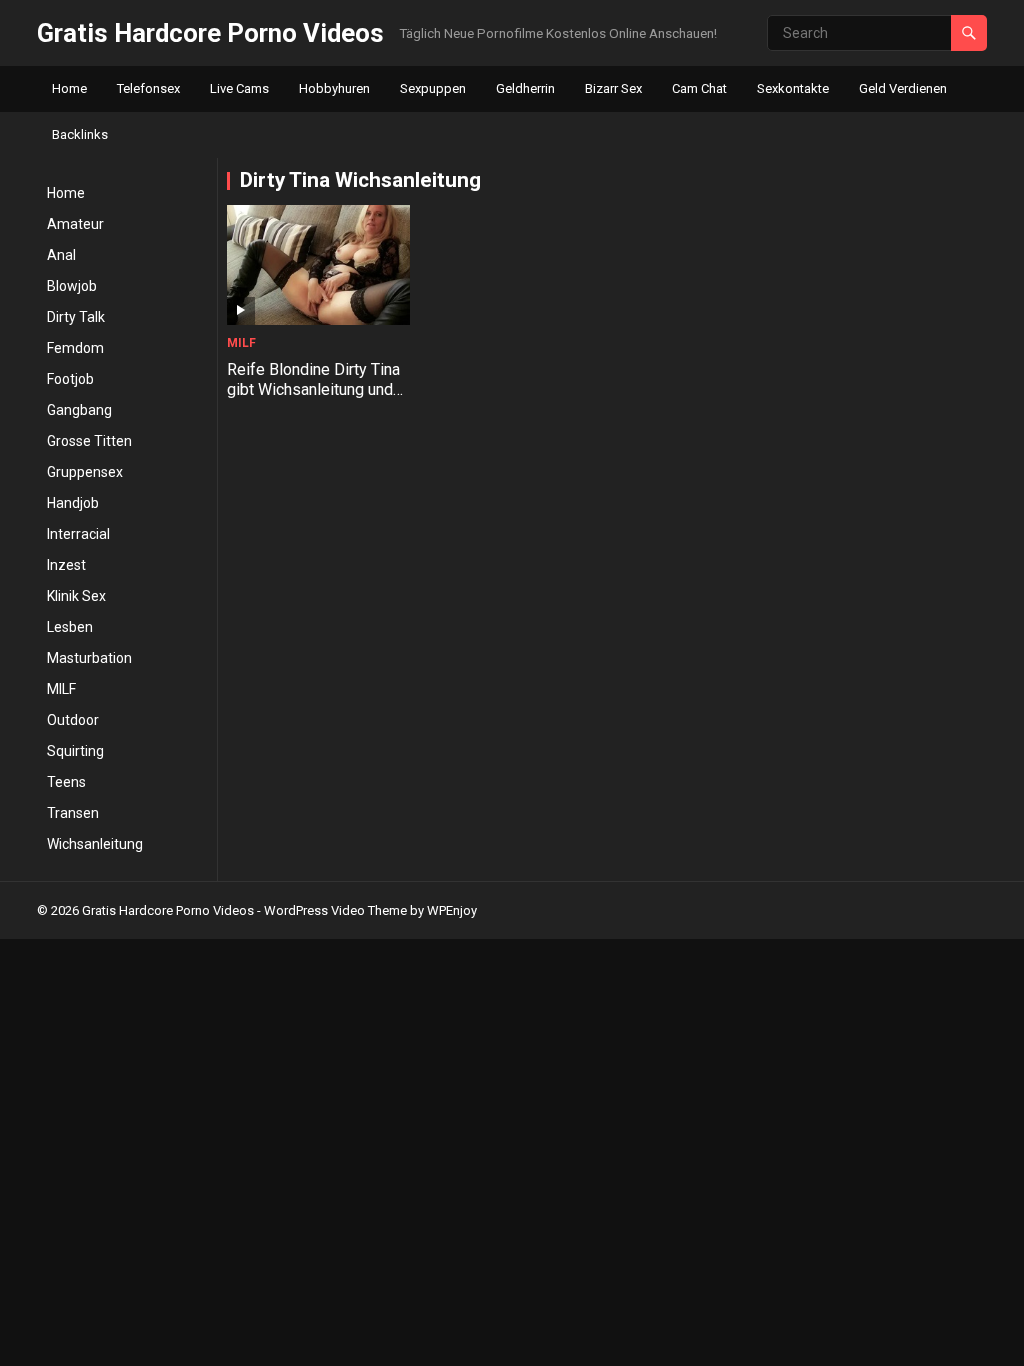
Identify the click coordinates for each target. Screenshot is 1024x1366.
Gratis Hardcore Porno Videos (210, 33)
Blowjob (72, 286)
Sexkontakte (793, 88)
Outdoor (73, 720)
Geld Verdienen (903, 88)
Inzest (66, 565)
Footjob (70, 379)
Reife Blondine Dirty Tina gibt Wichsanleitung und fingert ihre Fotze (313, 390)
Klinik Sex (76, 596)
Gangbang (79, 410)
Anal (61, 255)
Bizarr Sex (613, 88)
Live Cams (239, 88)
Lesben (70, 627)
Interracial (78, 534)
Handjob (73, 503)
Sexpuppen (433, 88)
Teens (66, 782)
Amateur (75, 224)
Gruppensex (85, 472)
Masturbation (89, 658)
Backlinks (80, 134)
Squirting (75, 751)
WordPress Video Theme (335, 910)
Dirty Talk (76, 317)
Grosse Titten (89, 441)
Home (69, 88)
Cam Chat (699, 88)
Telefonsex (148, 88)
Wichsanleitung (95, 844)
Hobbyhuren (334, 88)
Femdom (75, 348)
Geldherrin (525, 88)
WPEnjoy (452, 910)
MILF (61, 689)
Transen (73, 813)
